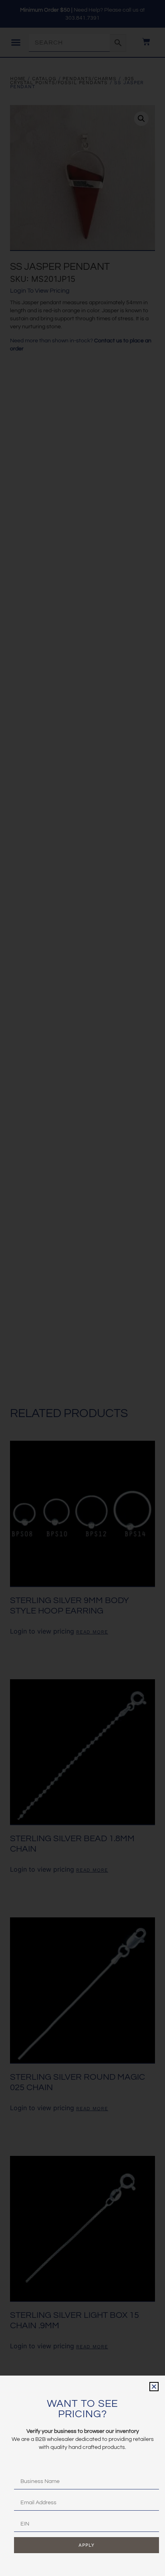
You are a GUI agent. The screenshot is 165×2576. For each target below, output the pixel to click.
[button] (154, 2387)
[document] (82, 1288)
